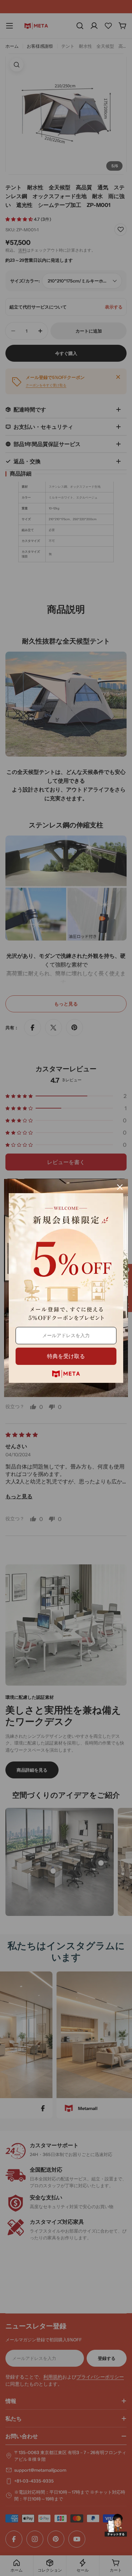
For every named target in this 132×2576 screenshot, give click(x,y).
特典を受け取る (66, 1356)
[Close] (120, 1187)
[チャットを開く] (116, 2525)
